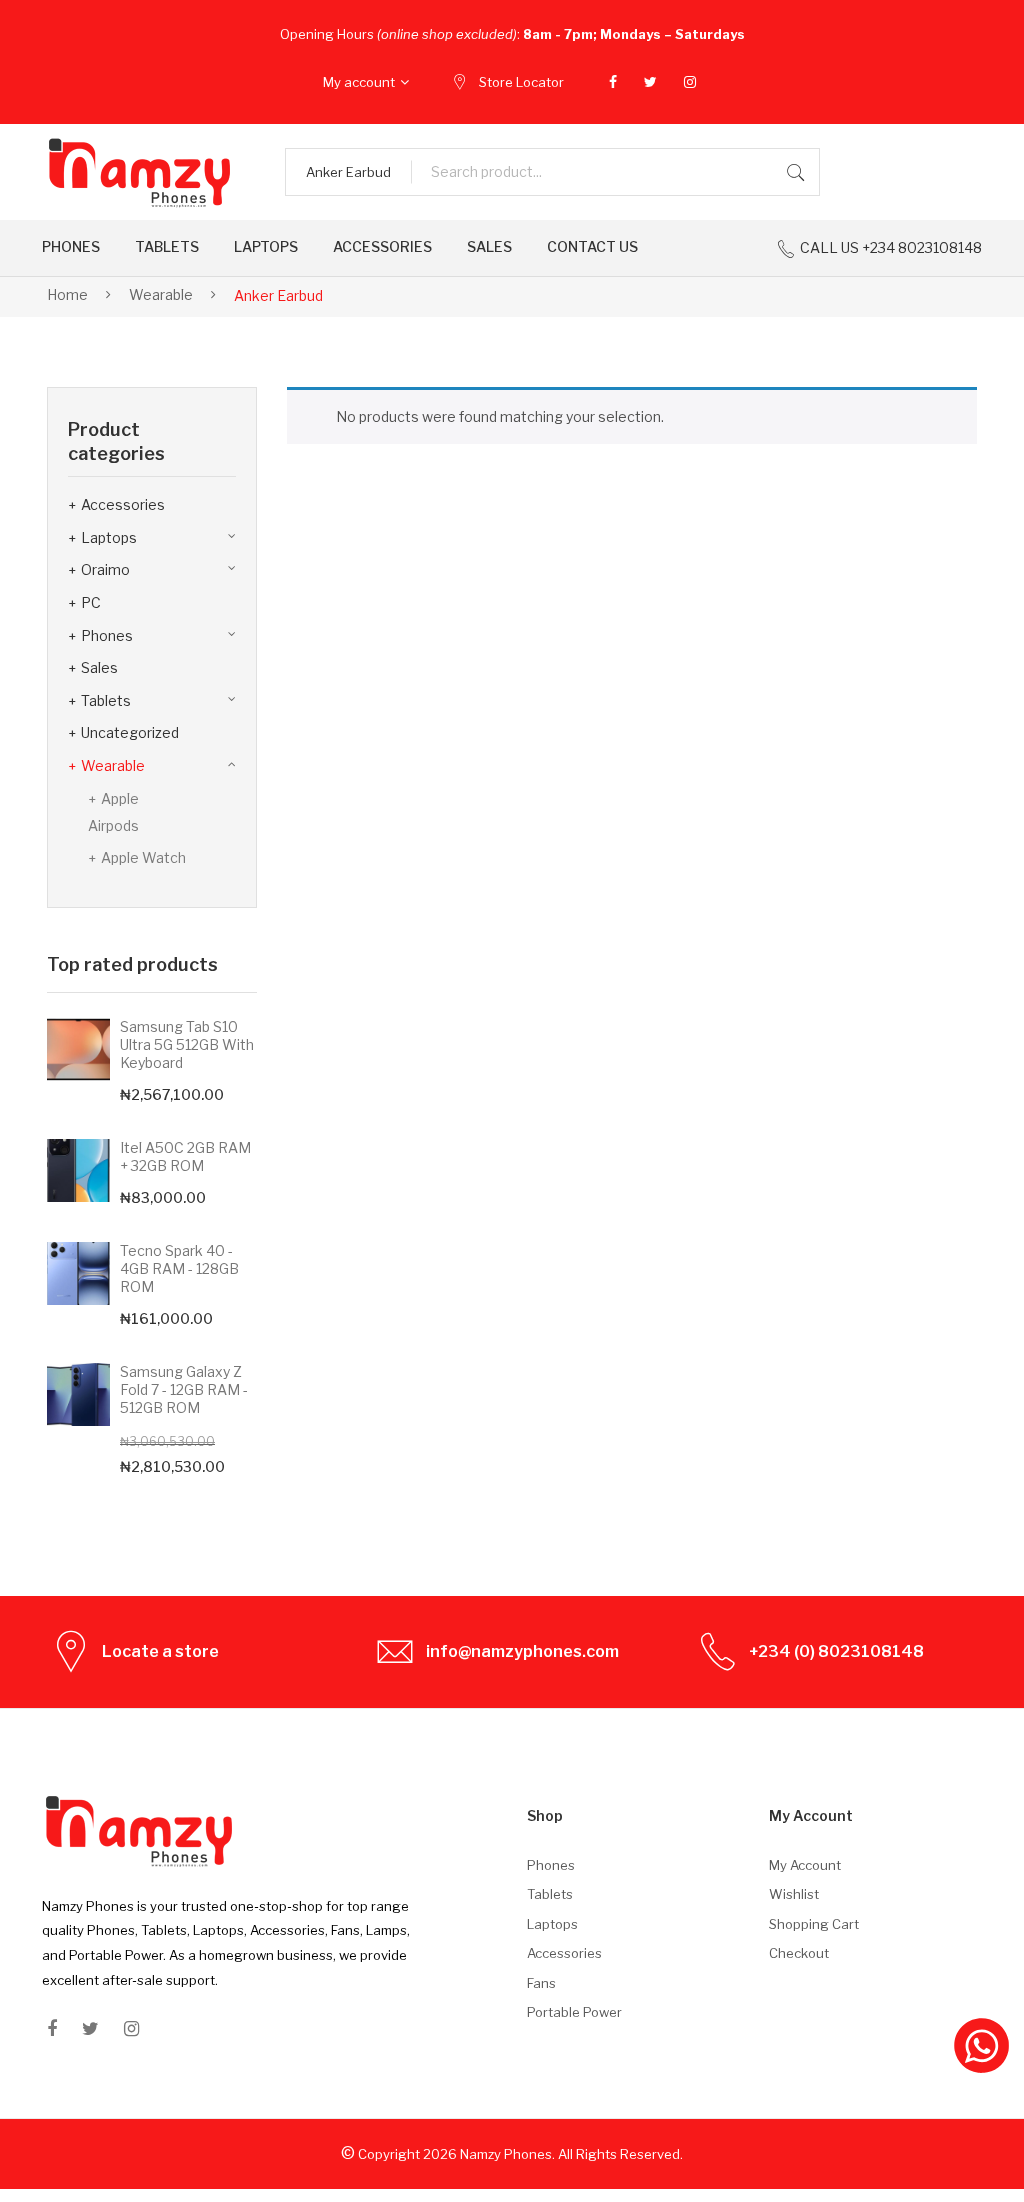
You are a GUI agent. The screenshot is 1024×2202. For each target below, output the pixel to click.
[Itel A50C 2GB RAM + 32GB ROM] (78, 1170)
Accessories (123, 504)
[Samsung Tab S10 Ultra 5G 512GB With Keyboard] (78, 1049)
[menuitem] (71, 248)
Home (67, 294)
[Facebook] (613, 82)
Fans (541, 1983)
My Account (805, 1865)
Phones (107, 635)
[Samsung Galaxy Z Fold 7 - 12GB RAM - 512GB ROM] (78, 1394)
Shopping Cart (814, 1924)
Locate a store (160, 1651)
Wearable (161, 294)
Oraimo (105, 569)
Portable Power (574, 2012)
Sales (99, 667)
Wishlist (794, 1894)
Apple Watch (143, 857)
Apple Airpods (113, 812)
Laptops (109, 537)
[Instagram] (690, 82)
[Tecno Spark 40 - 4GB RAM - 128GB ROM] (78, 1273)
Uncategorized (130, 732)
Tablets (106, 700)
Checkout (799, 1953)
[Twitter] (650, 82)
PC (91, 602)
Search (796, 172)
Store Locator (521, 82)
